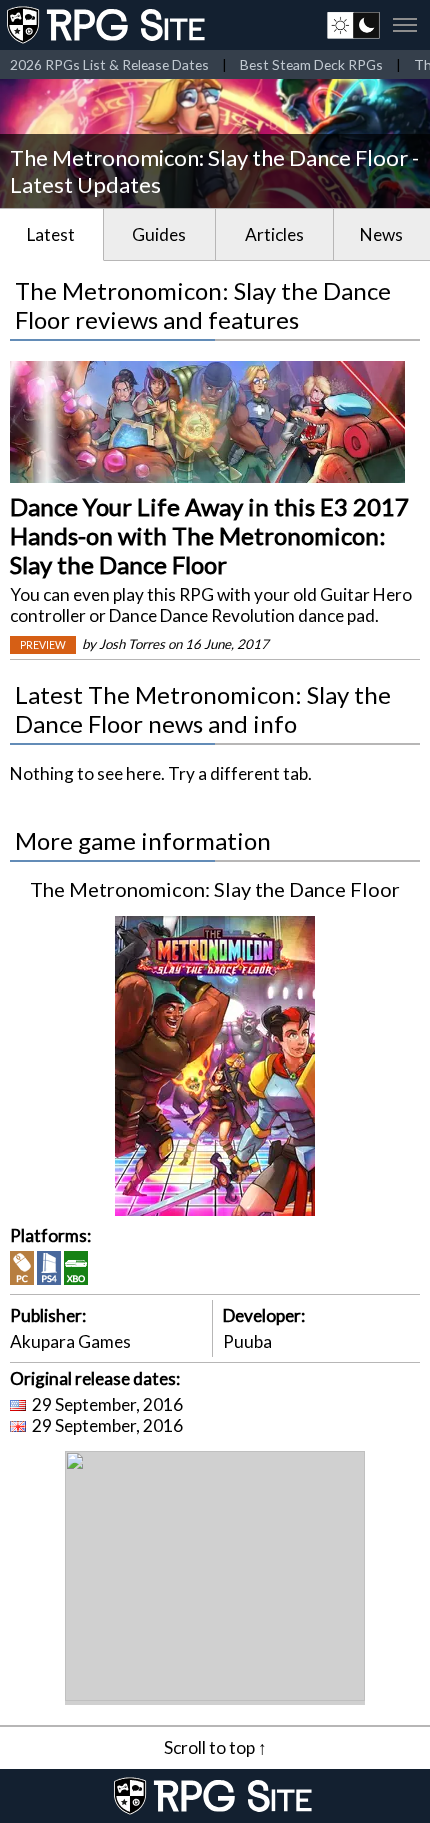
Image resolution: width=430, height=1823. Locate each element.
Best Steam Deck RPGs (311, 64)
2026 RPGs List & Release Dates (109, 64)
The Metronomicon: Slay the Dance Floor (215, 889)
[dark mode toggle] (353, 25)
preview (43, 645)
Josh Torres (132, 644)
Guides (159, 234)
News (381, 234)
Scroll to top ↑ (215, 1747)
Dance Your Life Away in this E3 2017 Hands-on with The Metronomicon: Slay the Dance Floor (209, 535)
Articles (274, 234)
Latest (51, 234)
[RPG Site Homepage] (108, 25)
